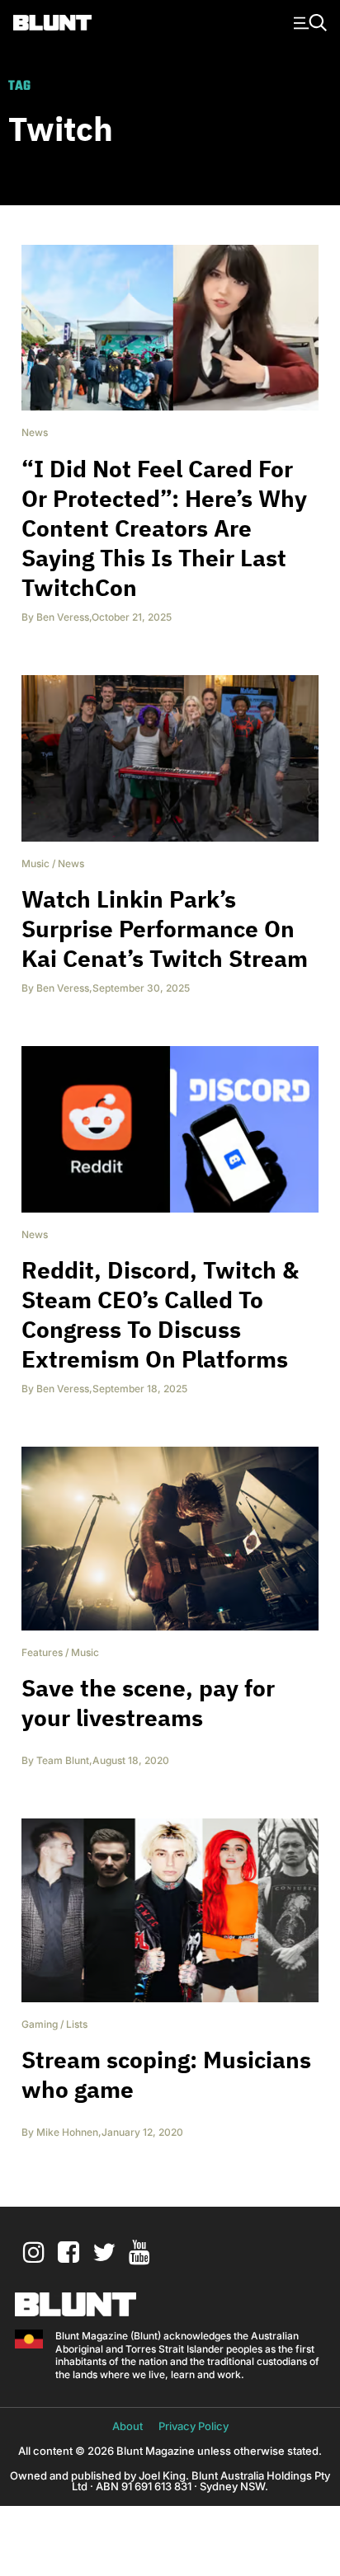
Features (42, 1652)
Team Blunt (63, 1760)
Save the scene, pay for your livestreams (148, 1703)
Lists (77, 2024)
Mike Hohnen (67, 2132)
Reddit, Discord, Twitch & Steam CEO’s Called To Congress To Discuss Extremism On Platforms (160, 1314)
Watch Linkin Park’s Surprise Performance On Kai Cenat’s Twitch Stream (165, 929)
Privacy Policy (194, 2426)
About (127, 2426)
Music (35, 863)
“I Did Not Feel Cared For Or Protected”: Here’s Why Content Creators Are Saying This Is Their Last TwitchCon (164, 528)
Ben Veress (63, 617)
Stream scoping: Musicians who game (166, 2074)
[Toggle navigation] (308, 21)
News (35, 432)
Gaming (40, 2024)
